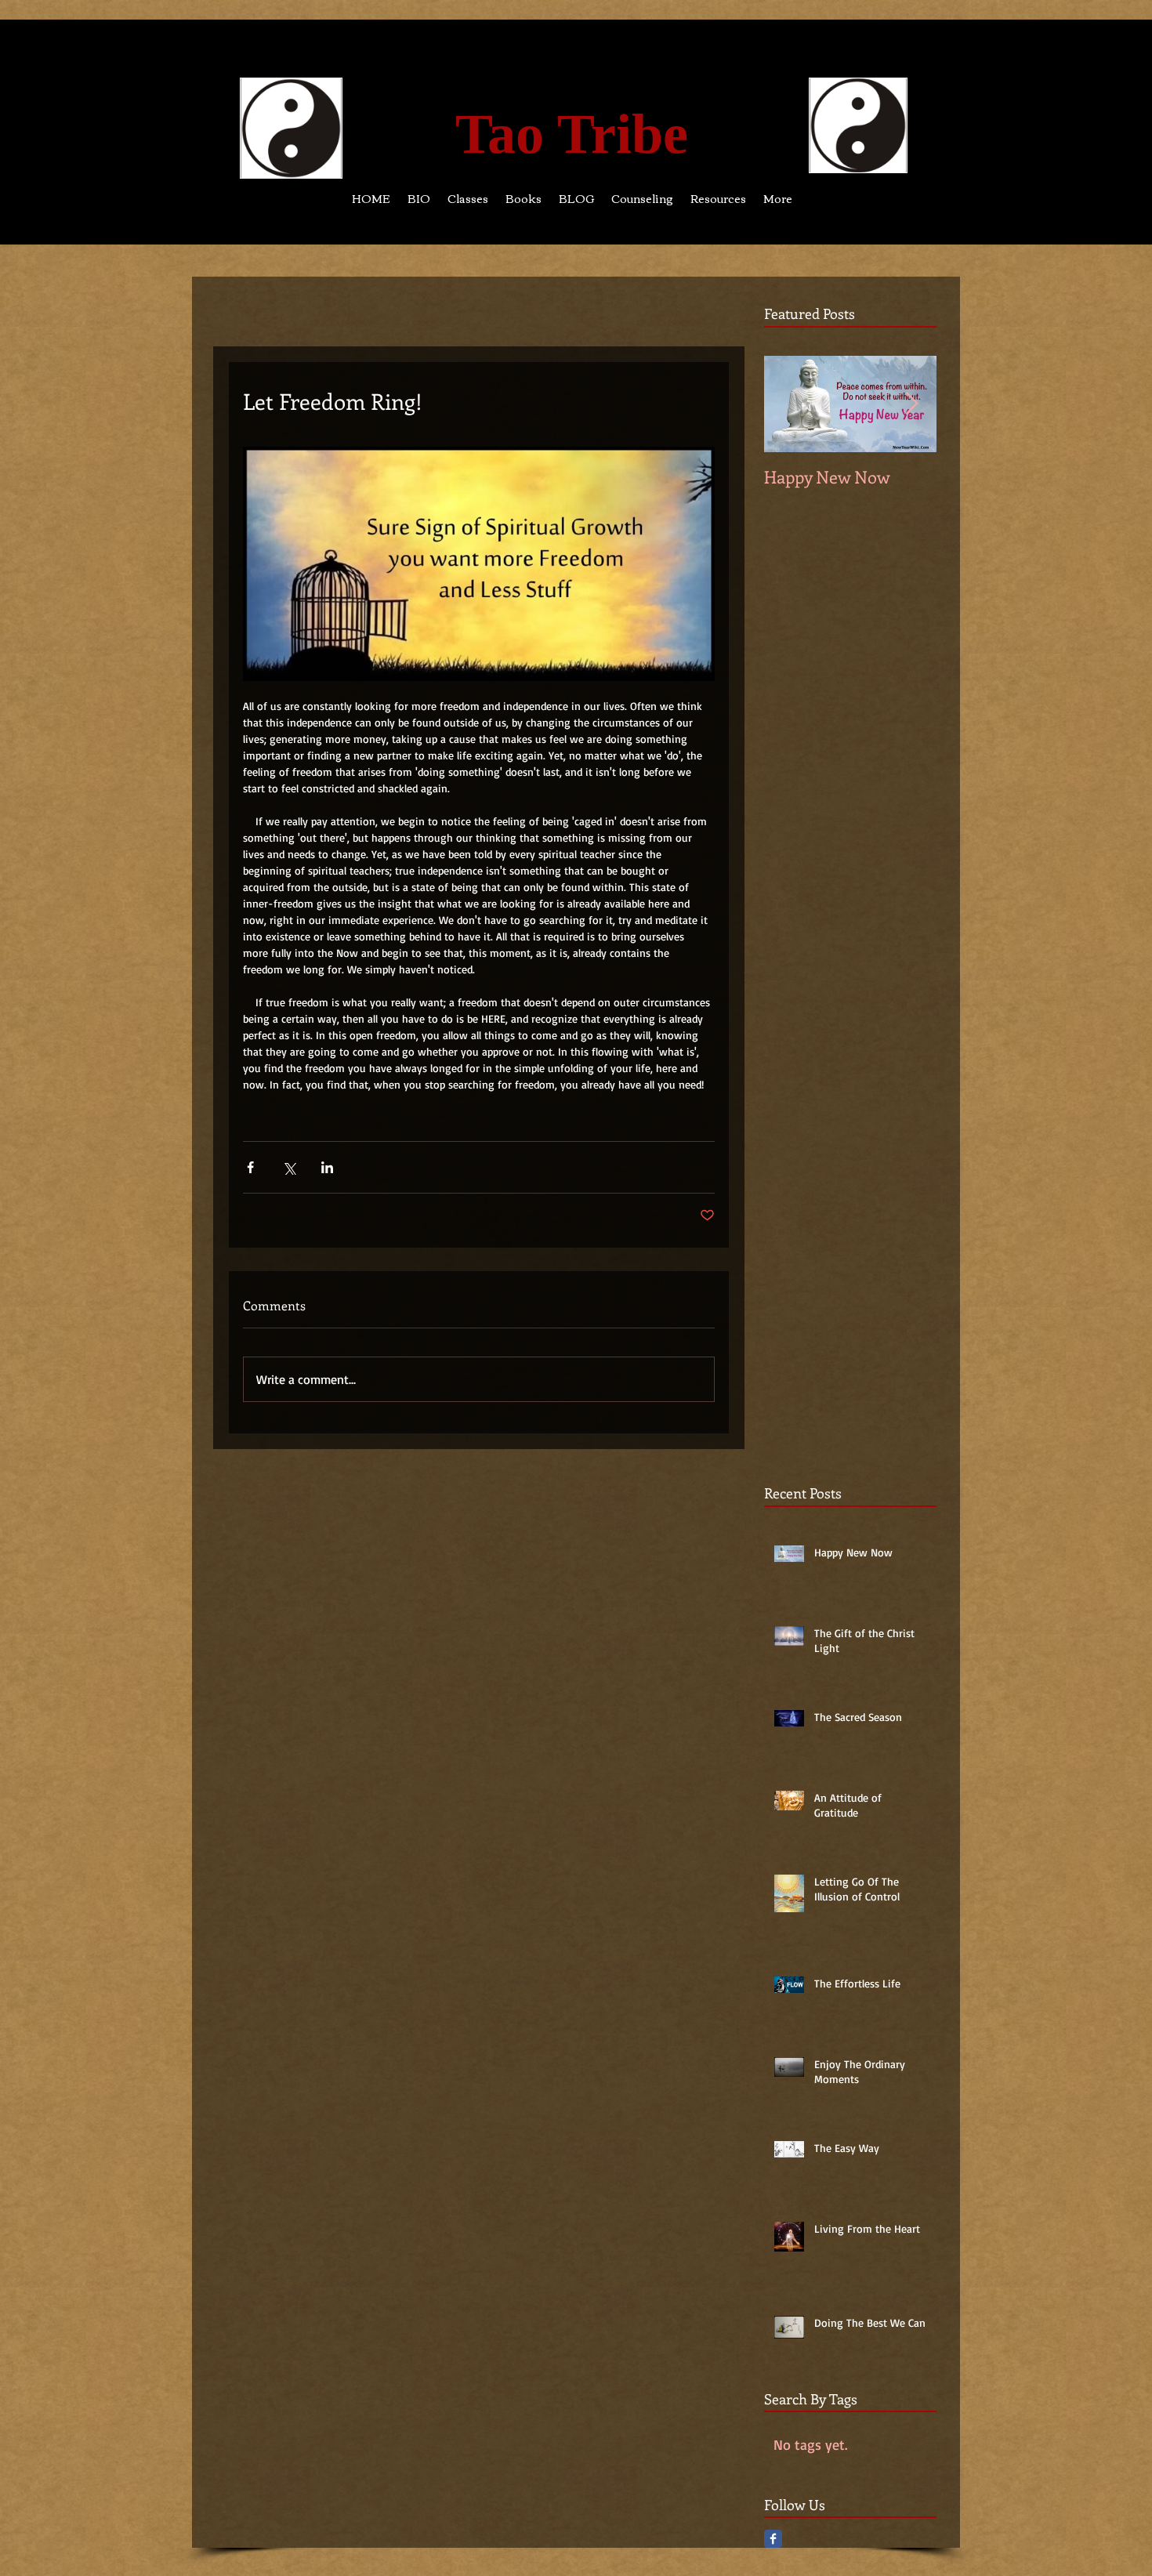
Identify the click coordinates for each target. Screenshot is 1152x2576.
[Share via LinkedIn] (327, 1167)
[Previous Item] (789, 404)
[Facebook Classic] (773, 2539)
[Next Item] (911, 404)
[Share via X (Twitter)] (289, 1167)
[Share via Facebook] (250, 1167)
